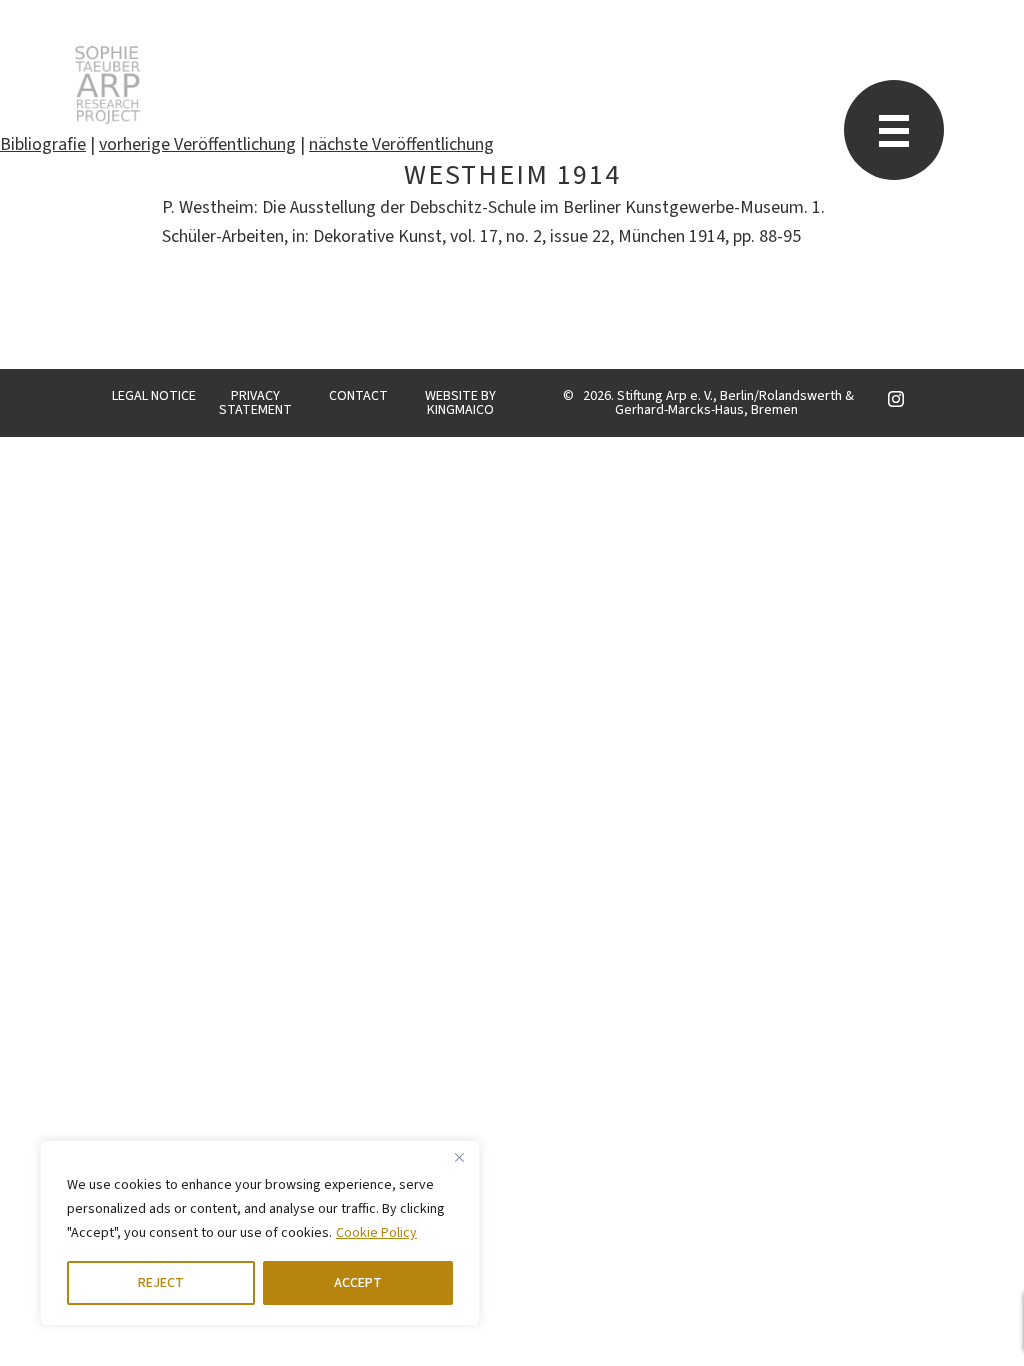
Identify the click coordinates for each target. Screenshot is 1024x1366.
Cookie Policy (376, 1233)
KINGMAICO (460, 410)
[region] (260, 1233)
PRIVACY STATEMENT (255, 403)
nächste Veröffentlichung (401, 144)
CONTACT (358, 396)
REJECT (161, 1283)
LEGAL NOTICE (154, 396)
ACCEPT (358, 1283)
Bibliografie (43, 144)
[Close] (459, 1157)
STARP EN (107, 85)
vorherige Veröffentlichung (197, 144)
